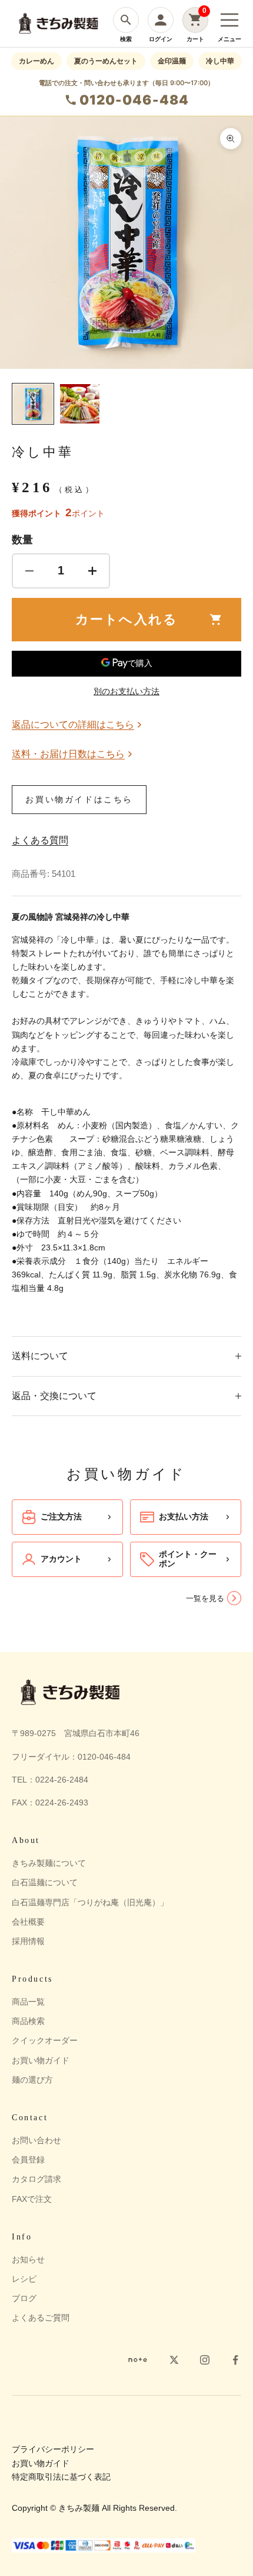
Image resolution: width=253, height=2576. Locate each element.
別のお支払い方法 (126, 691)
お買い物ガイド (41, 2060)
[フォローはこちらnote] (138, 2360)
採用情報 (28, 1941)
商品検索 (28, 2021)
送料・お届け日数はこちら (68, 754)
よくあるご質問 (41, 2318)
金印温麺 (172, 61)
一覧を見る (205, 1598)
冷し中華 (220, 61)
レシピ (24, 2279)
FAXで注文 (32, 2199)
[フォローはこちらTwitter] (174, 2360)
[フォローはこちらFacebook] (235, 2360)
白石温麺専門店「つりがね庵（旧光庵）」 (90, 1902)
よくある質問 (40, 840)
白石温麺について (45, 1882)
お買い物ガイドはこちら (79, 799)
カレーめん (36, 61)
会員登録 (28, 2160)
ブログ (24, 2298)
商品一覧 (28, 2002)
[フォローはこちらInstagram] (205, 2360)
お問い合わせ (36, 2140)
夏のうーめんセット (106, 61)
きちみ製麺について (49, 1863)
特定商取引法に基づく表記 (61, 2477)
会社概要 (28, 1922)
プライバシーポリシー (53, 2449)
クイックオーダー (45, 2040)
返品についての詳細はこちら (73, 724)
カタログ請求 (36, 2179)
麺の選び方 (32, 2080)
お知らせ (28, 2259)
